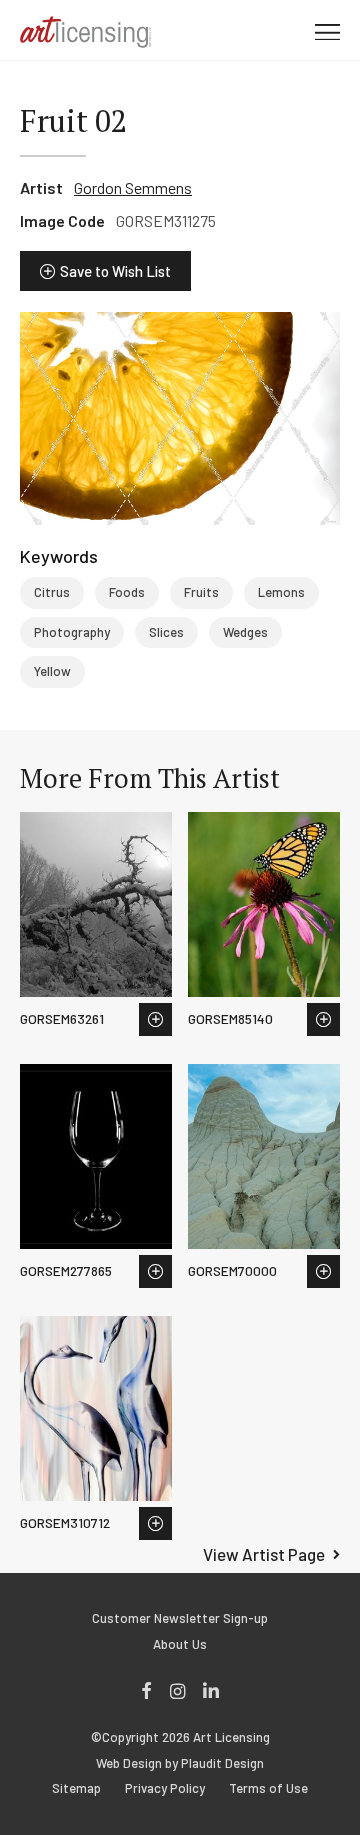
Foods (127, 592)
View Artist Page (264, 1554)
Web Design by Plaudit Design (180, 1763)
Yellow (52, 671)
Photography (72, 632)
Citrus (52, 592)
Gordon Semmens (133, 187)
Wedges (245, 632)
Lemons (281, 592)
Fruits (201, 592)
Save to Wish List (115, 271)
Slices (166, 632)
